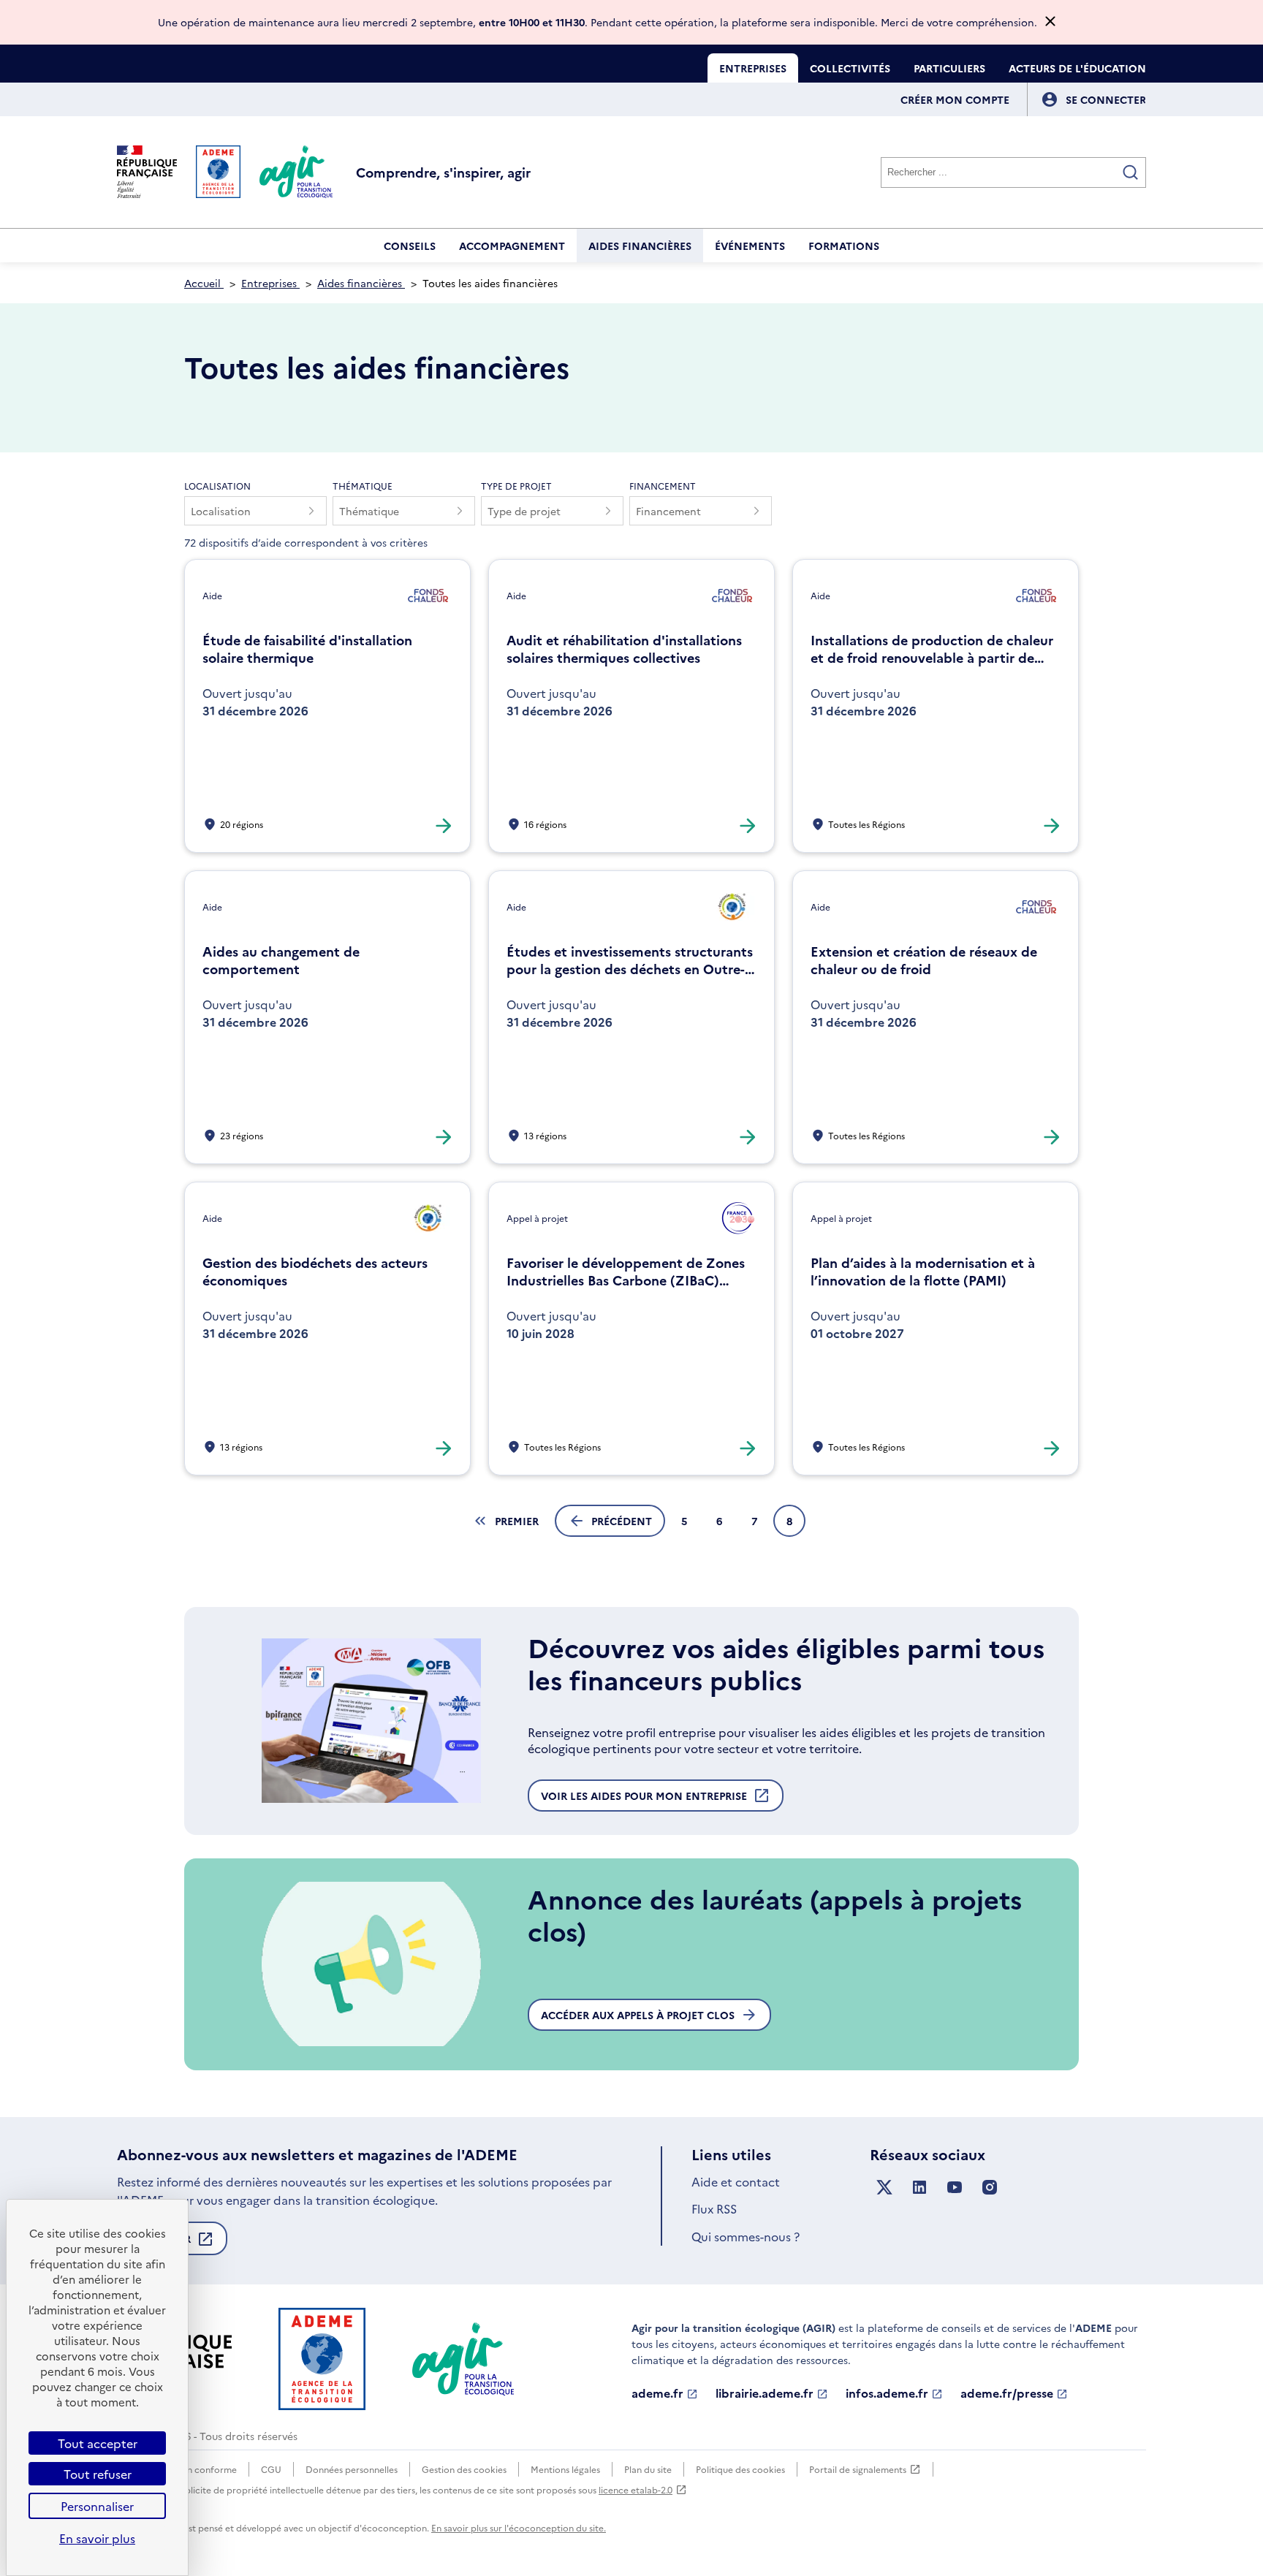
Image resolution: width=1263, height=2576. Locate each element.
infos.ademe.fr (887, 2393)
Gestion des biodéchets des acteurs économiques (315, 1272)
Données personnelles (352, 2469)
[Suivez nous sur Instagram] (990, 2188)
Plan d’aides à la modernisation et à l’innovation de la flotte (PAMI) (923, 1272)
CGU (271, 2469)
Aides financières (640, 246)
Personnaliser (97, 2506)
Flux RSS (714, 2208)
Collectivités (850, 68)
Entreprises (753, 68)
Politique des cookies (740, 2469)
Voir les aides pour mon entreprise (644, 1800)
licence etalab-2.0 (636, 2489)
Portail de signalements (858, 2470)
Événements (750, 246)
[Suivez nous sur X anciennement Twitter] (884, 2188)
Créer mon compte (955, 99)
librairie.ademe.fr (765, 2393)
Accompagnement (512, 246)
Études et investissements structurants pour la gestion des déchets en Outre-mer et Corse (630, 960)
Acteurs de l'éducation (1077, 68)
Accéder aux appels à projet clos (638, 2015)
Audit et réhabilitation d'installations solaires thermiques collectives (624, 649)
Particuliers (949, 68)
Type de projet (516, 486)
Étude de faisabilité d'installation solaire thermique (307, 649)
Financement (663, 486)
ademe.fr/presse (1007, 2393)
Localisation (217, 486)
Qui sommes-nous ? (746, 2236)
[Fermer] (1050, 22)
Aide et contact (736, 2181)
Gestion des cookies (464, 2469)
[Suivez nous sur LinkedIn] (919, 2188)
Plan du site (648, 2469)
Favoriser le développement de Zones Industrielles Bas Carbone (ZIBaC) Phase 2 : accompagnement (626, 1272)
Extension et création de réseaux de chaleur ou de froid (924, 960)
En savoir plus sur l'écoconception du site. (519, 2527)
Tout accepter (98, 2443)
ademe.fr (657, 2393)
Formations (844, 246)
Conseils (410, 246)
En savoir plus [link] (97, 2538)
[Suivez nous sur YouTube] (955, 2188)
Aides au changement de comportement (281, 960)
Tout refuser (98, 2474)
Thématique (363, 486)
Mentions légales (565, 2469)
